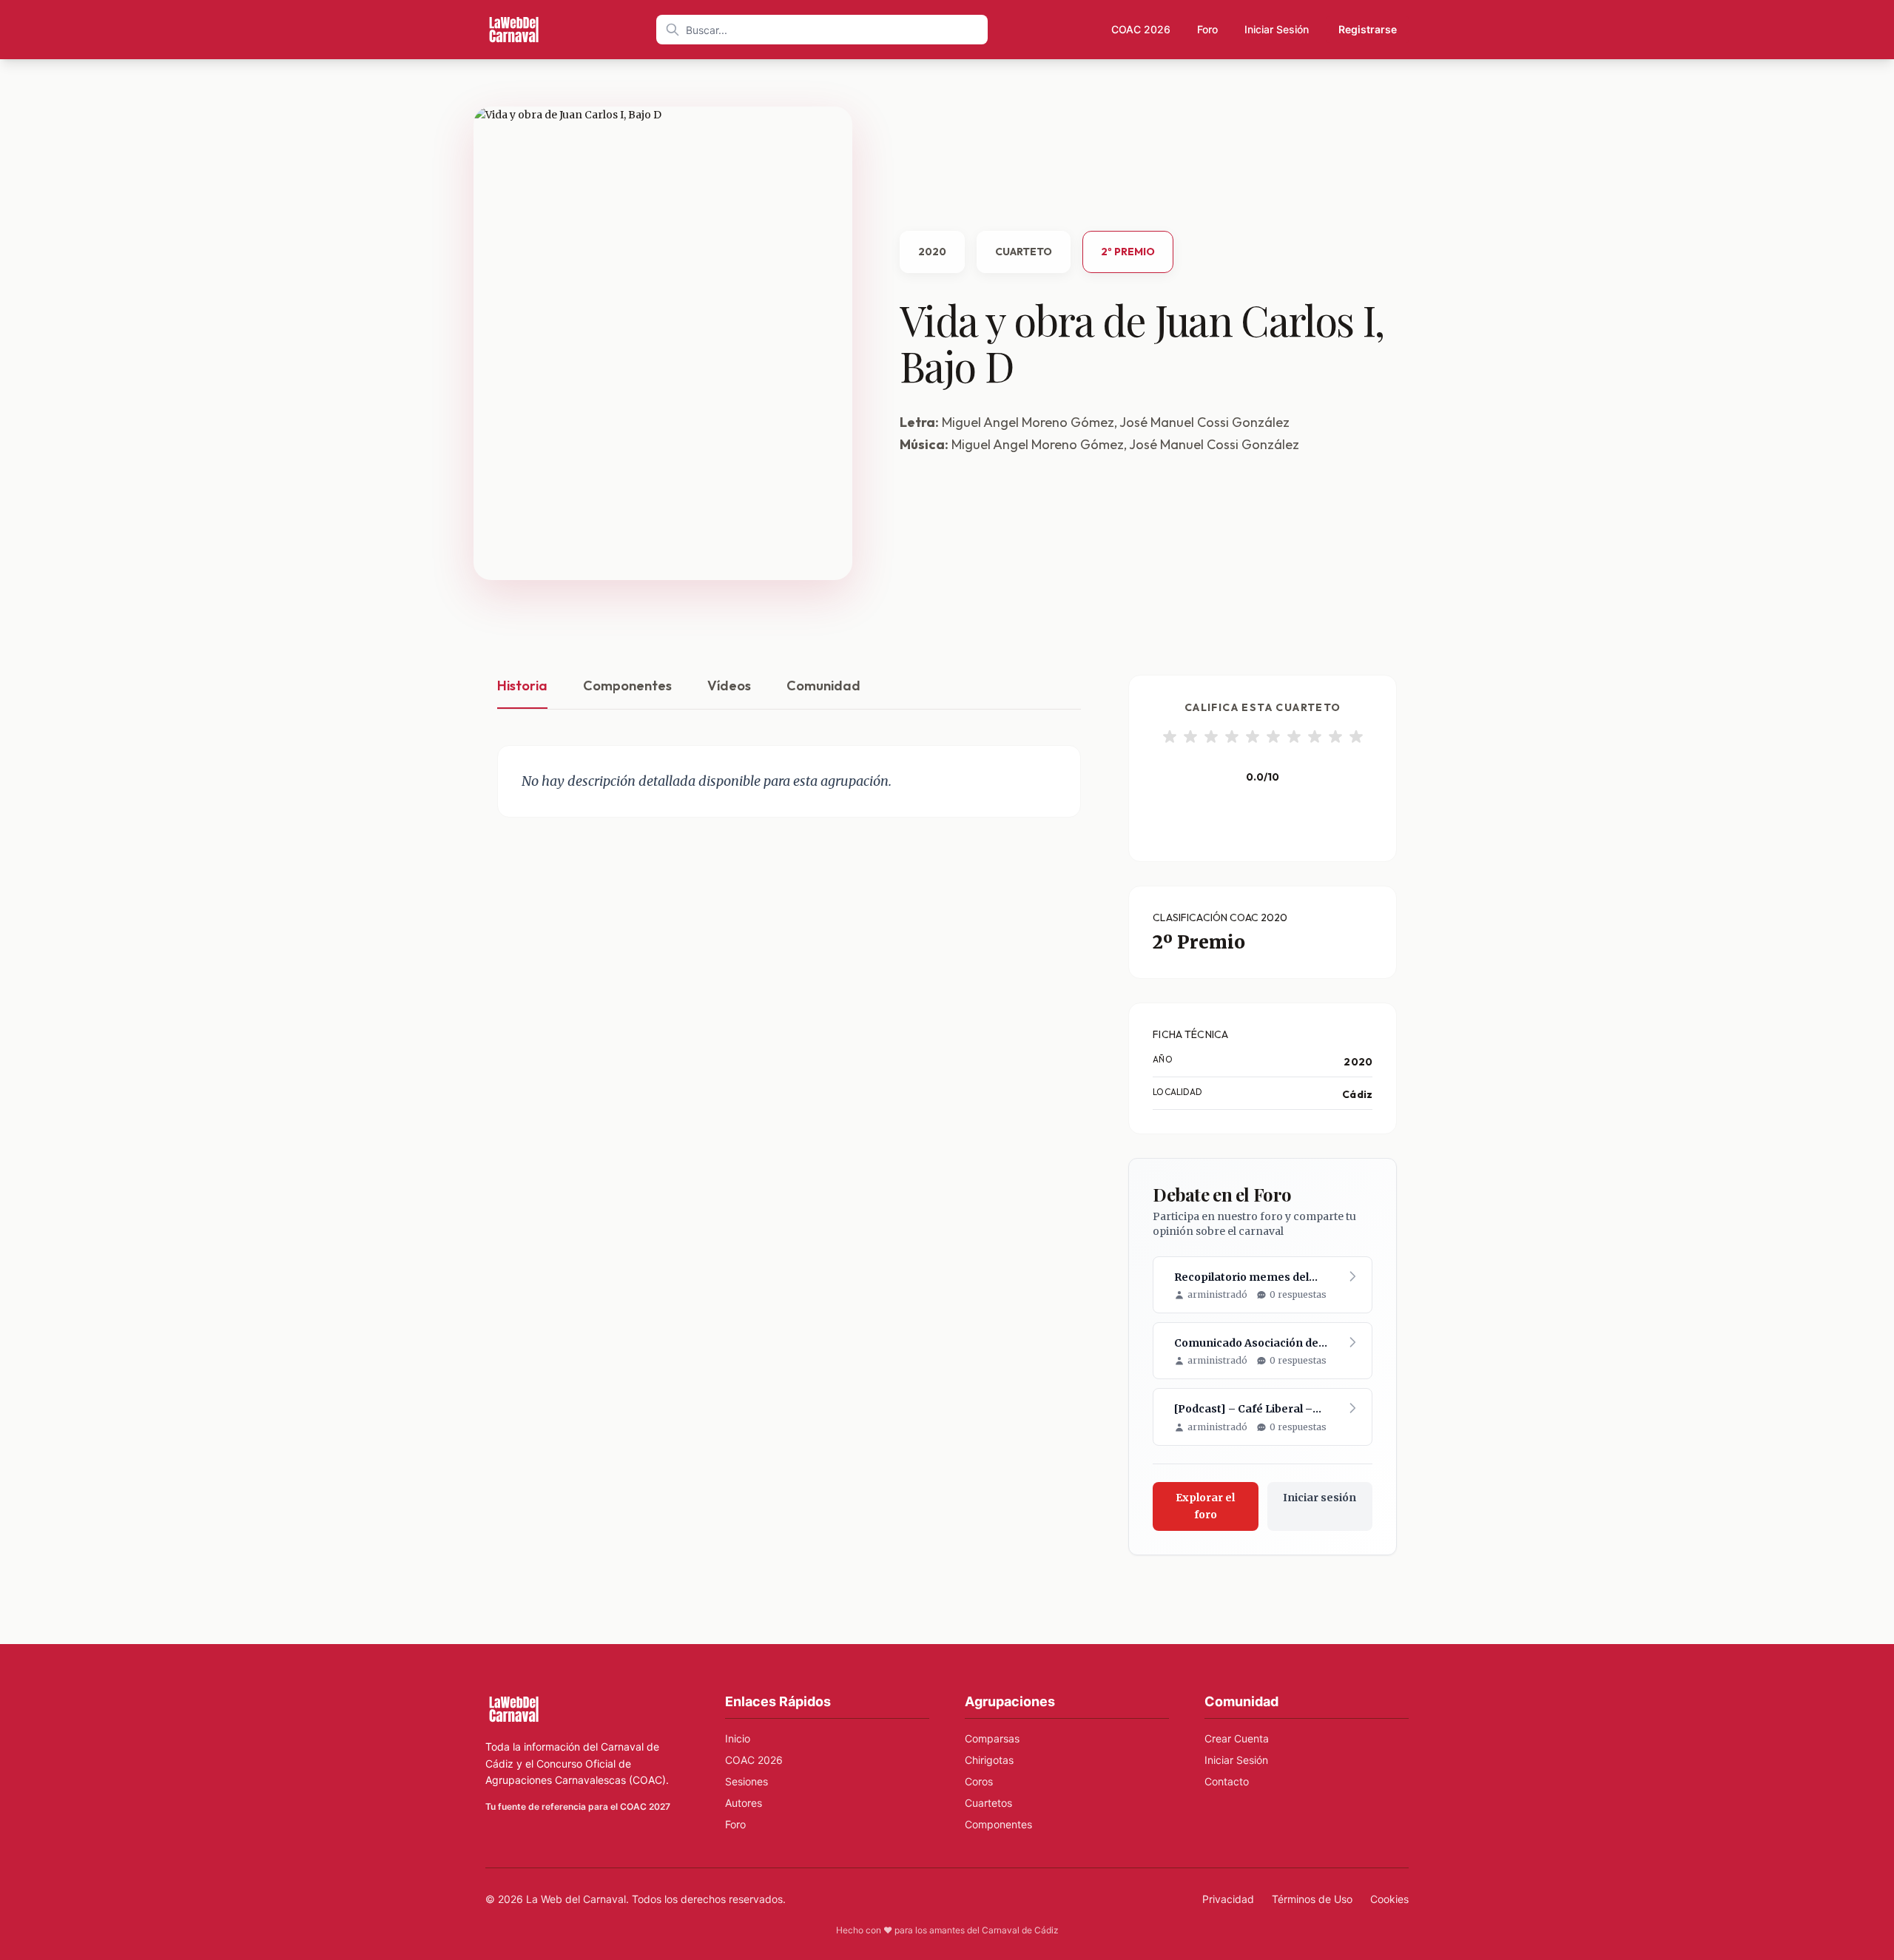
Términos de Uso (1312, 1899)
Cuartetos (988, 1803)
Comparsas (992, 1738)
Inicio (738, 1738)
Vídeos (729, 686)
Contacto (1227, 1781)
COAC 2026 (1141, 29)
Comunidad (823, 686)
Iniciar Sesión (1277, 29)
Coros (979, 1781)
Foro (1207, 29)
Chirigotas (989, 1760)
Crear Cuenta (1237, 1738)
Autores (744, 1803)
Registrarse (1368, 29)
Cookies (1389, 1899)
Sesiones (747, 1781)
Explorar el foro (1205, 1506)
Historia (522, 686)
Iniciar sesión (1320, 1498)
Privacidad (1228, 1899)
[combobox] (822, 30)
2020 (932, 252)
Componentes (627, 686)
